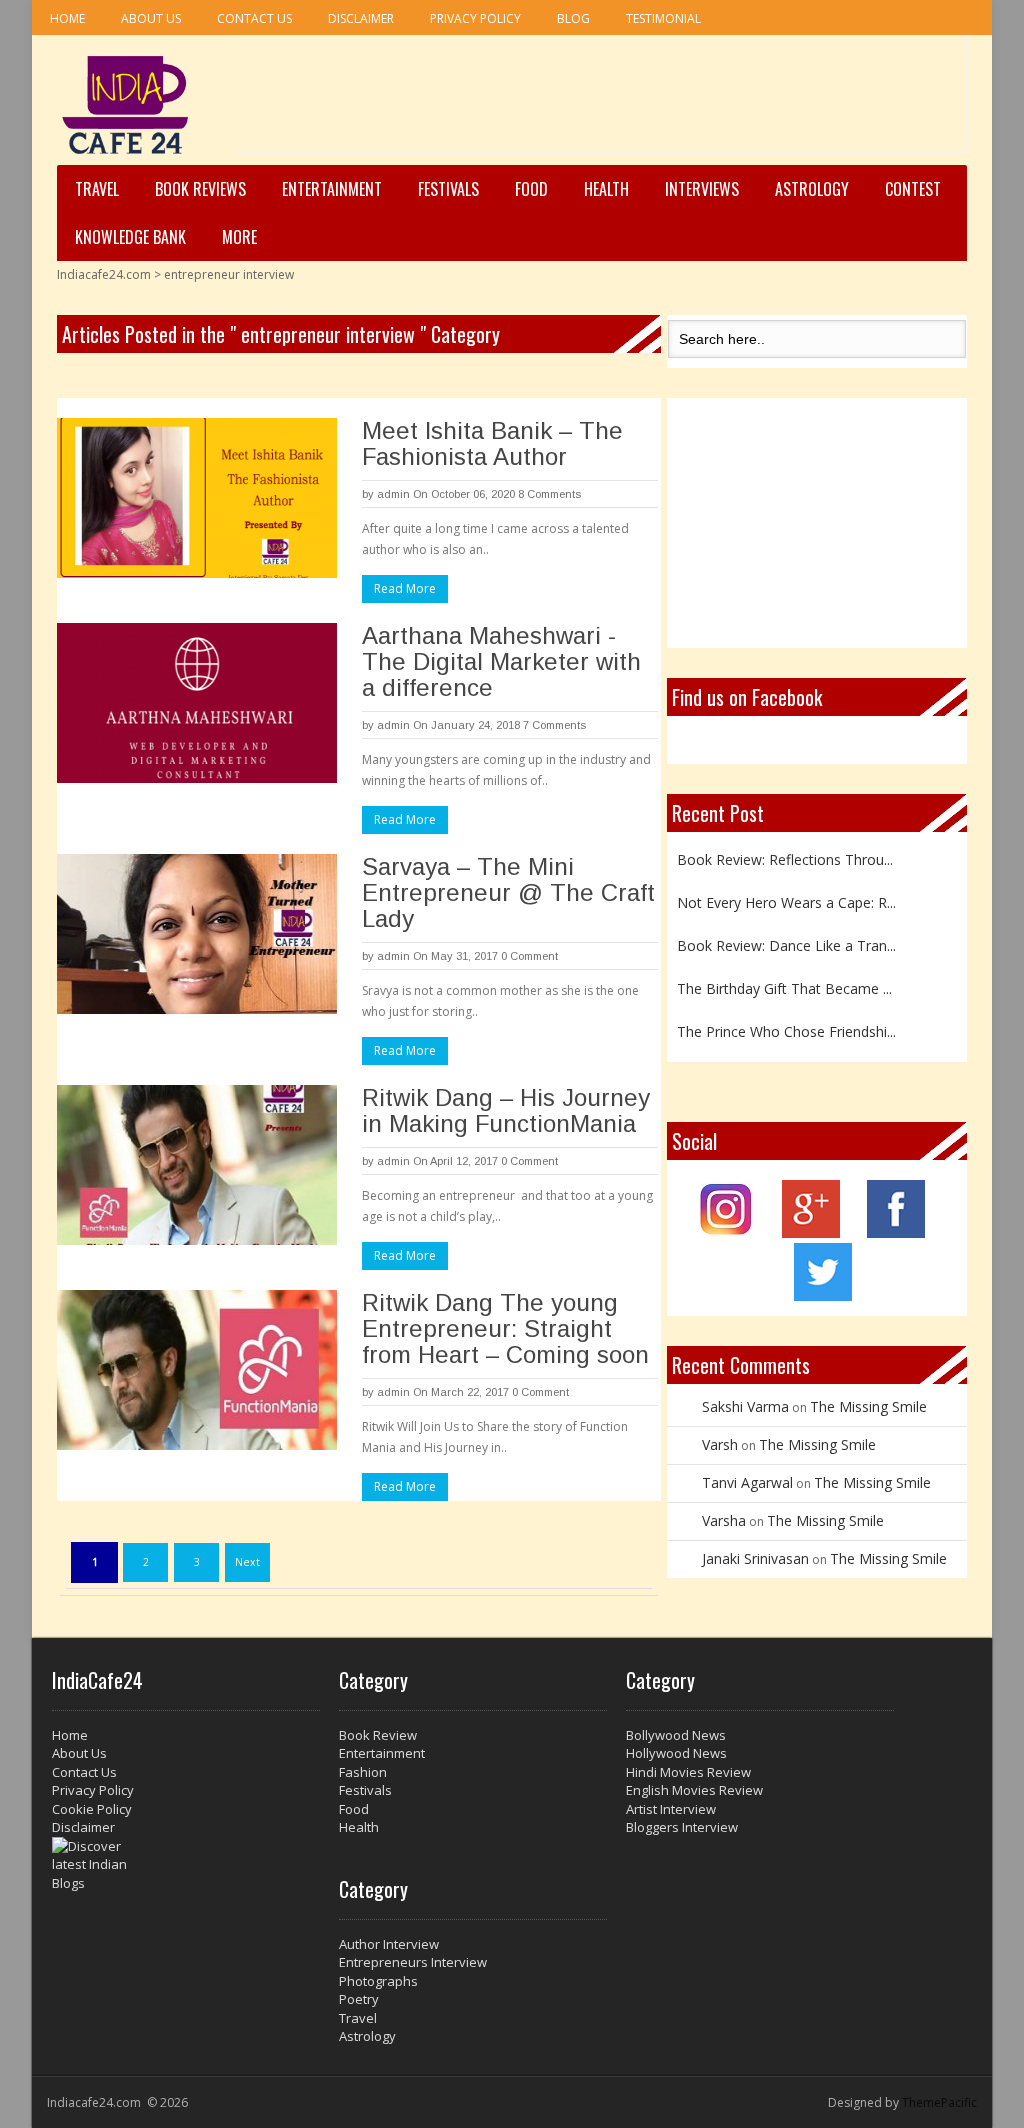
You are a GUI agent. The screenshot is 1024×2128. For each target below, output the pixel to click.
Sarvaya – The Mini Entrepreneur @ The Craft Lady (508, 892)
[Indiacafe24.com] (125, 105)
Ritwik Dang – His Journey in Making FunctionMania (506, 1110)
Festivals (448, 189)
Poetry (359, 1999)
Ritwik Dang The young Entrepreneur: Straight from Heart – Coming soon (505, 1328)
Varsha (724, 1520)
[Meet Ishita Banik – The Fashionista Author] (197, 498)
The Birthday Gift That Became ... (784, 985)
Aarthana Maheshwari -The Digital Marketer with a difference (501, 661)
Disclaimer (361, 18)
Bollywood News (676, 1735)
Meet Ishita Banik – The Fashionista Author (492, 443)
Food (531, 189)
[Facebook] (896, 1232)
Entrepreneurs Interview (413, 1962)
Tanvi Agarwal (747, 1482)
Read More (405, 588)
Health (606, 189)
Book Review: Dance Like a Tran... (786, 942)
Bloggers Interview (682, 1827)
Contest (913, 189)
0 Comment (529, 956)
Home (67, 18)
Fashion (363, 1772)
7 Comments (554, 725)
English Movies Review (694, 1790)
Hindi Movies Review (688, 1772)
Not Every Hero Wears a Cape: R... (786, 899)
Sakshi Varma (745, 1406)
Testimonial (663, 18)
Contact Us (254, 18)
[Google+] (811, 1232)
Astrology (812, 189)
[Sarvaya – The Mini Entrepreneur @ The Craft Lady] (197, 934)
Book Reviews (200, 189)
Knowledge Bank (130, 237)
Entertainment (332, 189)
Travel (97, 189)
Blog (573, 18)
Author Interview (389, 1944)
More (239, 237)
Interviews (702, 189)
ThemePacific (939, 2102)
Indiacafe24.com (104, 274)
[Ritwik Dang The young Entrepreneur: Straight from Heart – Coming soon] (197, 1370)
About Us (151, 18)
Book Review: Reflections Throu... (785, 856)
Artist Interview (671, 1809)
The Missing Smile (868, 1406)
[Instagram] (726, 1232)
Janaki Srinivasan (755, 1558)
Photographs (378, 1981)
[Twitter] (823, 1295)
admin (393, 494)
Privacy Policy (475, 18)
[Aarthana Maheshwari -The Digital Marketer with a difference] (197, 703)
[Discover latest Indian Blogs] (186, 1865)
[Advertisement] (602, 101)
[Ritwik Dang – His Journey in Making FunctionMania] (197, 1165)
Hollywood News (676, 1753)
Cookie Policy (92, 1809)
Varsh (720, 1444)
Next (247, 1562)
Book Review (378, 1735)
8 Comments (549, 494)
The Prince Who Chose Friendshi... (786, 1028)
